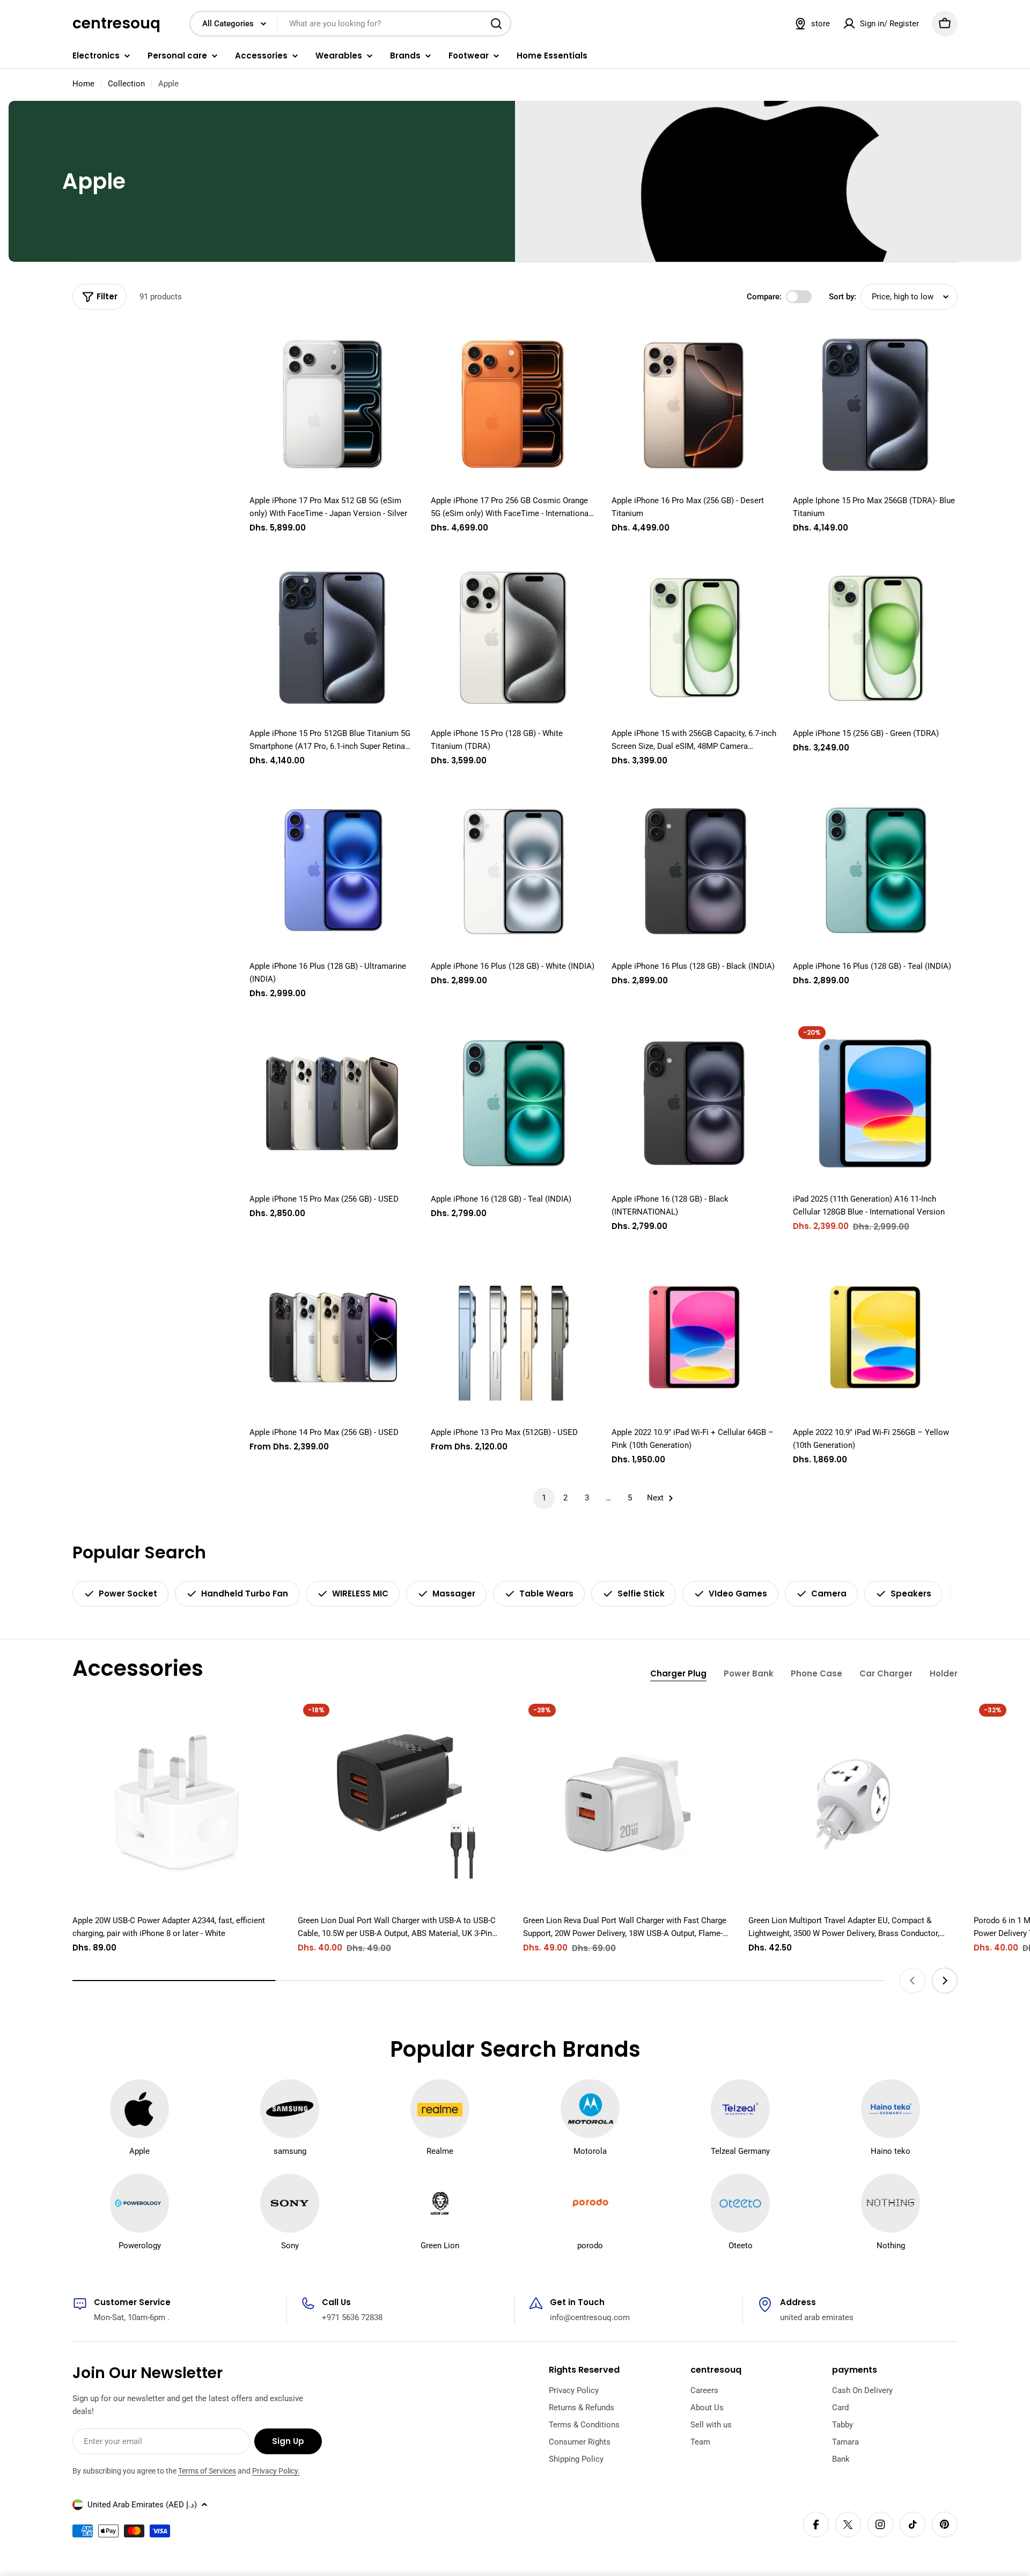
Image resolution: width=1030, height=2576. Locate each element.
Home (83, 84)
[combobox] (350, 24)
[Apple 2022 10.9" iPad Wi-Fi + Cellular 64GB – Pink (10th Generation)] (694, 1337)
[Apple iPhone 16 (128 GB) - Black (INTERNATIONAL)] (694, 1103)
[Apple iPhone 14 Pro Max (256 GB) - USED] (332, 1337)
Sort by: (843, 297)
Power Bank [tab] (749, 1673)
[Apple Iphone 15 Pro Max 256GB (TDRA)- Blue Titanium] (876, 405)
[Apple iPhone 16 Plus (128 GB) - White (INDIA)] (513, 871)
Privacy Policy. (276, 2471)
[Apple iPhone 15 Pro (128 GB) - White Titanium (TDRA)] (513, 638)
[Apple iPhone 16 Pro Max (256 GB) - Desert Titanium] (694, 405)
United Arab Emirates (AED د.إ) (142, 2505)
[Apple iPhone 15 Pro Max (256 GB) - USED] (332, 1103)
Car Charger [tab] (886, 1673)
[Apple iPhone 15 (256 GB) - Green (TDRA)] (876, 638)
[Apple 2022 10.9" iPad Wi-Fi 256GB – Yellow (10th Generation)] (876, 1337)
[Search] (496, 24)
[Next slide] (945, 1981)
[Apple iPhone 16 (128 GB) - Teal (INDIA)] (513, 1103)
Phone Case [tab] (816, 1673)
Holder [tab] (944, 1673)
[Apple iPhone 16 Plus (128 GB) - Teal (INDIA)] (876, 871)
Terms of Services (207, 2471)
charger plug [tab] (678, 1673)
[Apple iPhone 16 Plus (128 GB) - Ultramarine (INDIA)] (332, 871)
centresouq (116, 24)
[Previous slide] (913, 1981)
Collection (126, 84)
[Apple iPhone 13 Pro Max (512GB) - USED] (513, 1337)
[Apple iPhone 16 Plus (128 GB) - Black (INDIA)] (694, 871)
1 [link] (544, 1498)
